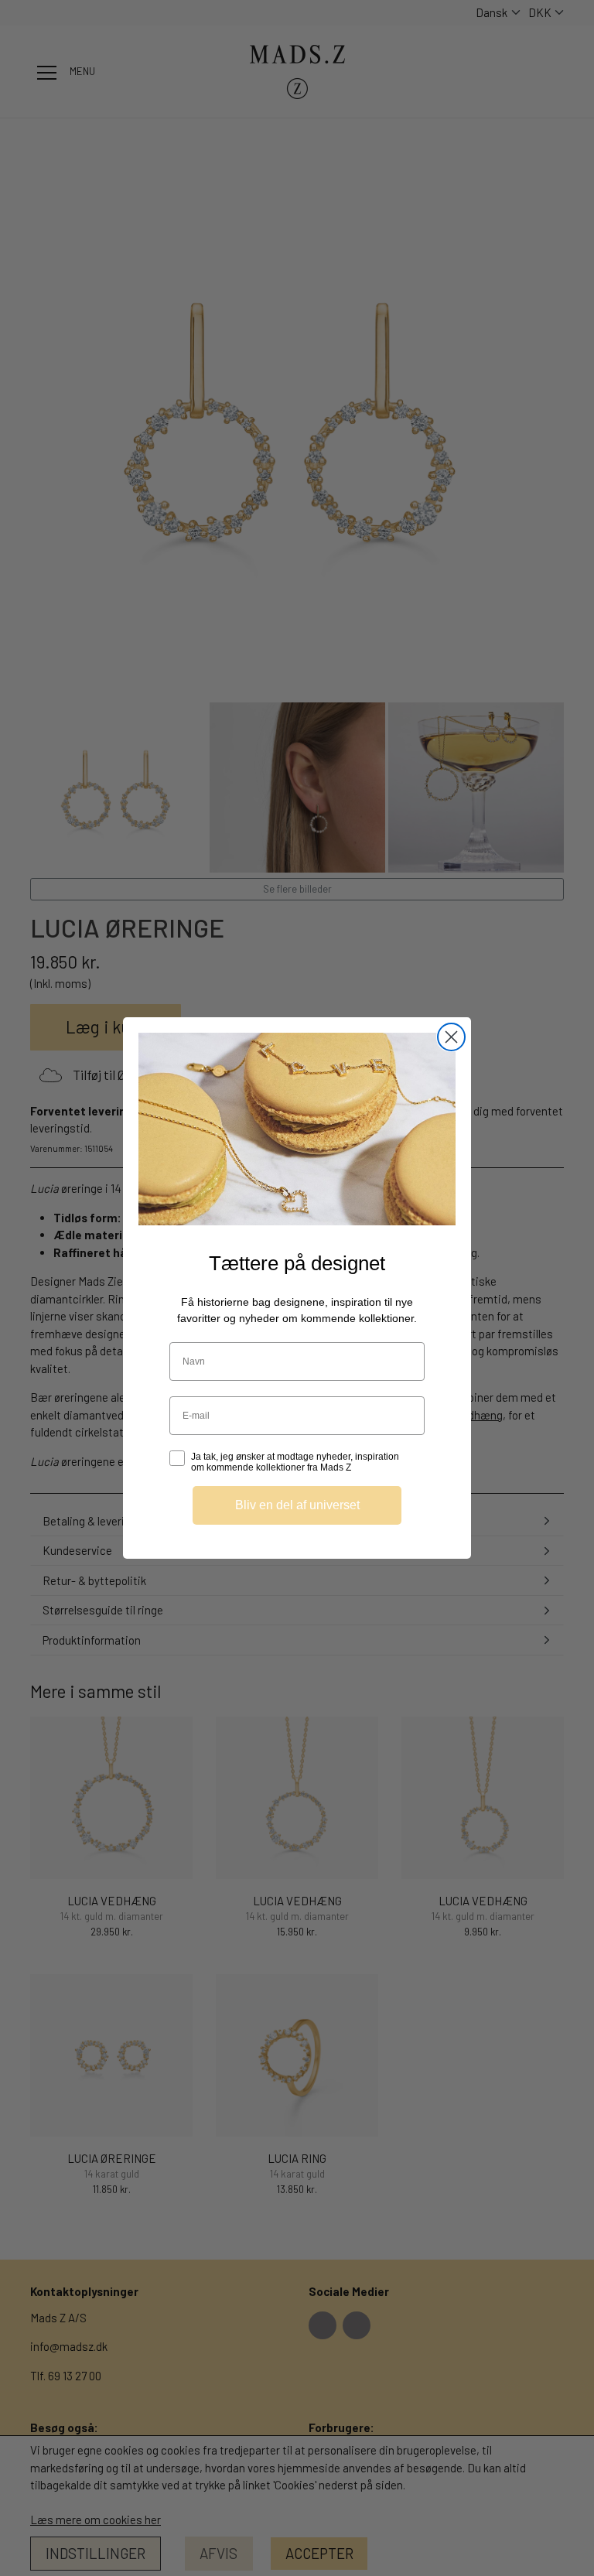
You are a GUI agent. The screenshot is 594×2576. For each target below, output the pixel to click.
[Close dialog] (451, 1037)
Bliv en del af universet (297, 1505)
